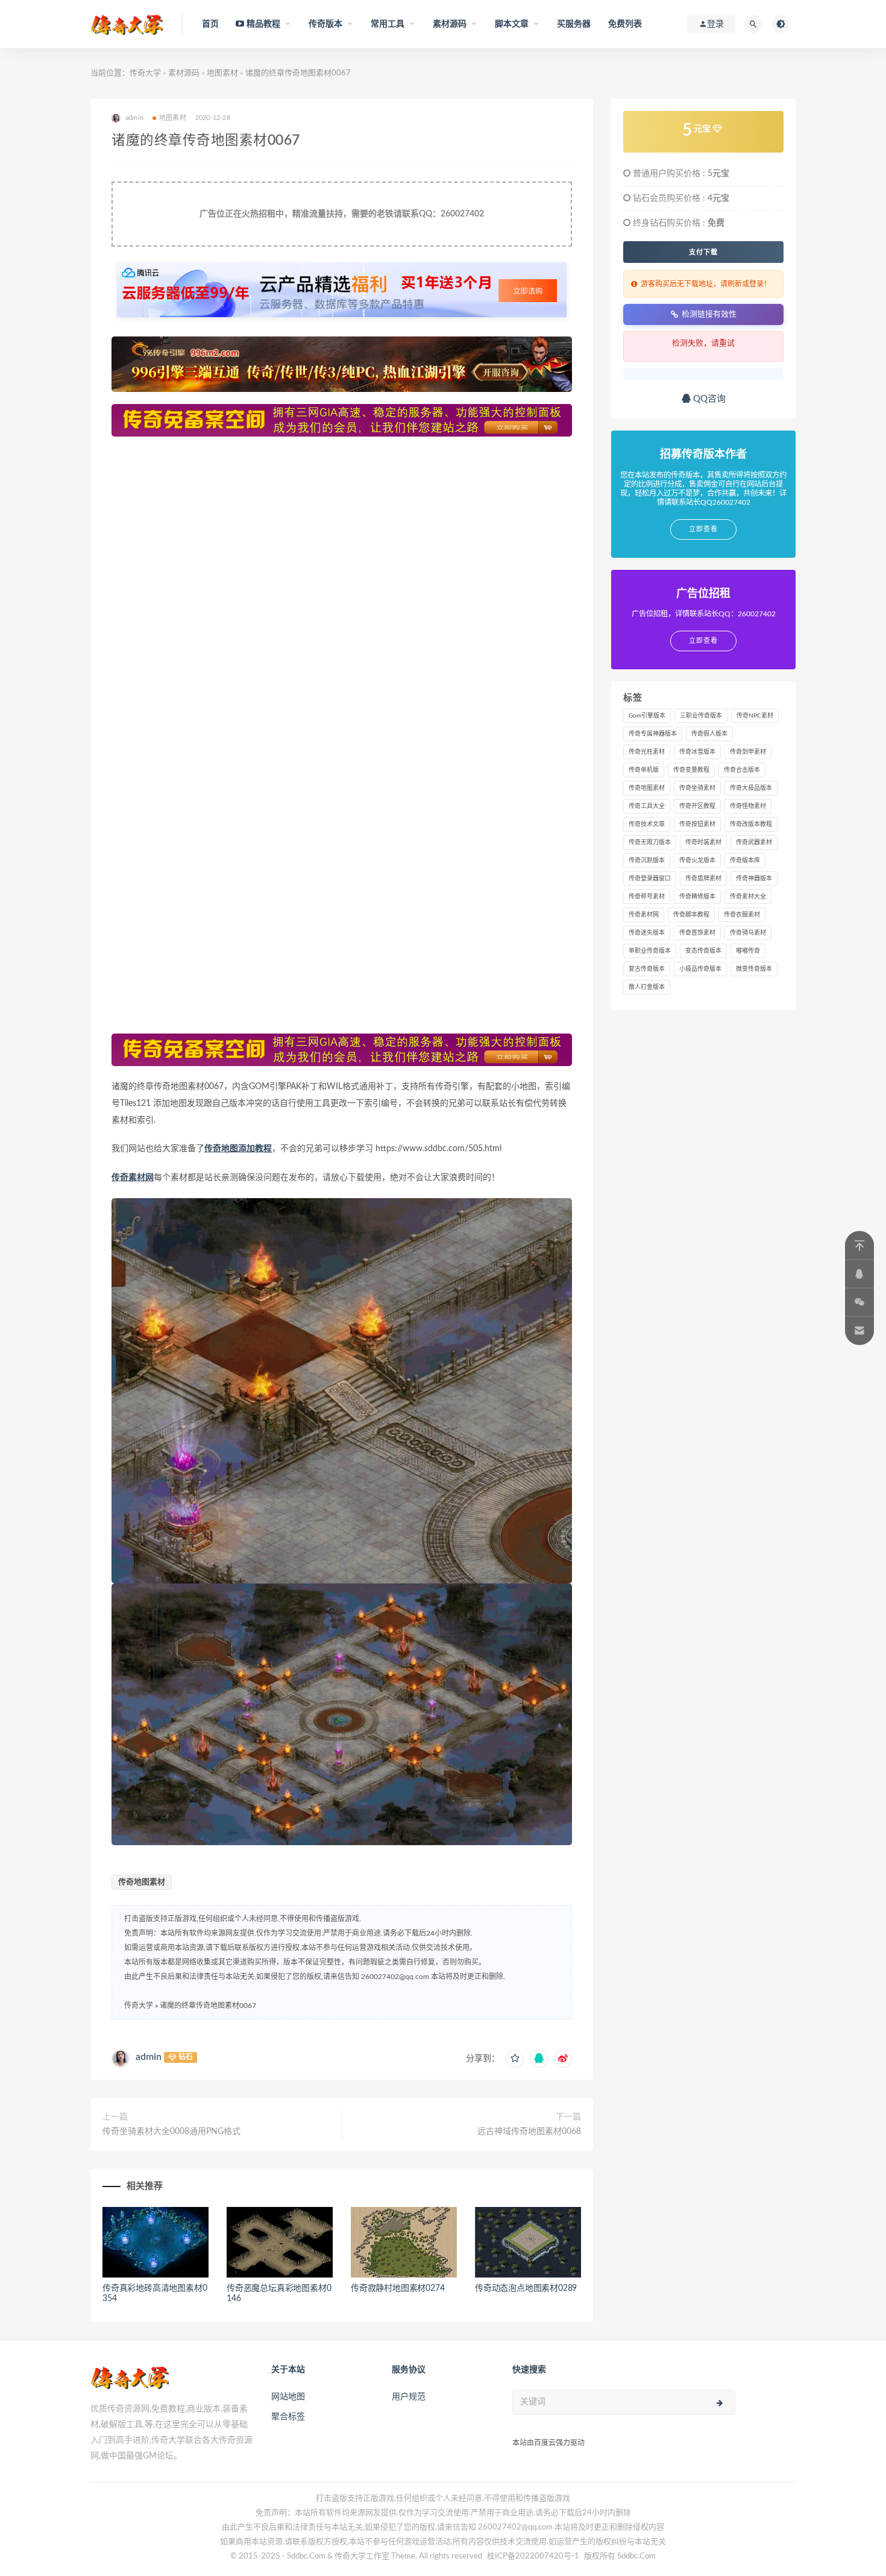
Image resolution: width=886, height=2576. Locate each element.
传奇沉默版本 (647, 860)
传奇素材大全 (748, 897)
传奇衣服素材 (742, 915)
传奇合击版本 (742, 770)
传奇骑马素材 (748, 933)
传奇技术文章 (647, 824)
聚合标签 (288, 2417)
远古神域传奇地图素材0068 (529, 2132)
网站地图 (288, 2397)
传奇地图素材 (142, 1882)
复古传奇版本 (647, 969)
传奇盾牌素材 (703, 879)
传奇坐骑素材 (697, 788)
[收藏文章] (515, 2059)
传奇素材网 (133, 1178)
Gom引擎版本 (647, 716)
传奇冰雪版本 (697, 752)
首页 (210, 24)
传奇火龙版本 (697, 860)
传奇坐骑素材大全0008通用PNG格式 (171, 2132)
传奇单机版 (644, 770)
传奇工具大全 (647, 806)
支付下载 (703, 252)
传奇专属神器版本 (653, 734)
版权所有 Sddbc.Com (620, 2556)
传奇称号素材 (647, 897)
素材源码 (184, 73)
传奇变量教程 (691, 770)
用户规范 (409, 2397)
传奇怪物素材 (748, 806)
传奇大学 (145, 73)
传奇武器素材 (754, 842)
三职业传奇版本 (701, 716)
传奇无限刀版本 (650, 842)
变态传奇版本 (703, 951)
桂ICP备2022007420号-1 (533, 2556)
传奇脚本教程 (691, 915)
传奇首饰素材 (697, 933)
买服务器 (574, 24)
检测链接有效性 (709, 314)
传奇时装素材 (703, 842)
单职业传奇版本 (650, 951)
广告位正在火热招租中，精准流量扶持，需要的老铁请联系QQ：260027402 (342, 214)
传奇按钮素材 (697, 824)
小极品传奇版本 (700, 969)
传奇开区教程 (697, 806)
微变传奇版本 (754, 969)
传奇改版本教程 (751, 824)
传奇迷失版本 (647, 933)
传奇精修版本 (697, 897)
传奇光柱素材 (647, 752)
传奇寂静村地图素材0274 (397, 2288)
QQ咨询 (708, 399)
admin (149, 2057)
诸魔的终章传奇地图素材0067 (208, 2006)
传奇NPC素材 (755, 716)
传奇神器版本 (754, 879)
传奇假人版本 (709, 734)
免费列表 (625, 24)
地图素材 (222, 73)
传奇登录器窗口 (650, 879)
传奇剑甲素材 (748, 752)
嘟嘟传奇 (748, 951)
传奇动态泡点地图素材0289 (526, 2288)
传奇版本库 (745, 860)
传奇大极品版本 (751, 788)
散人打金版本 (647, 987)
